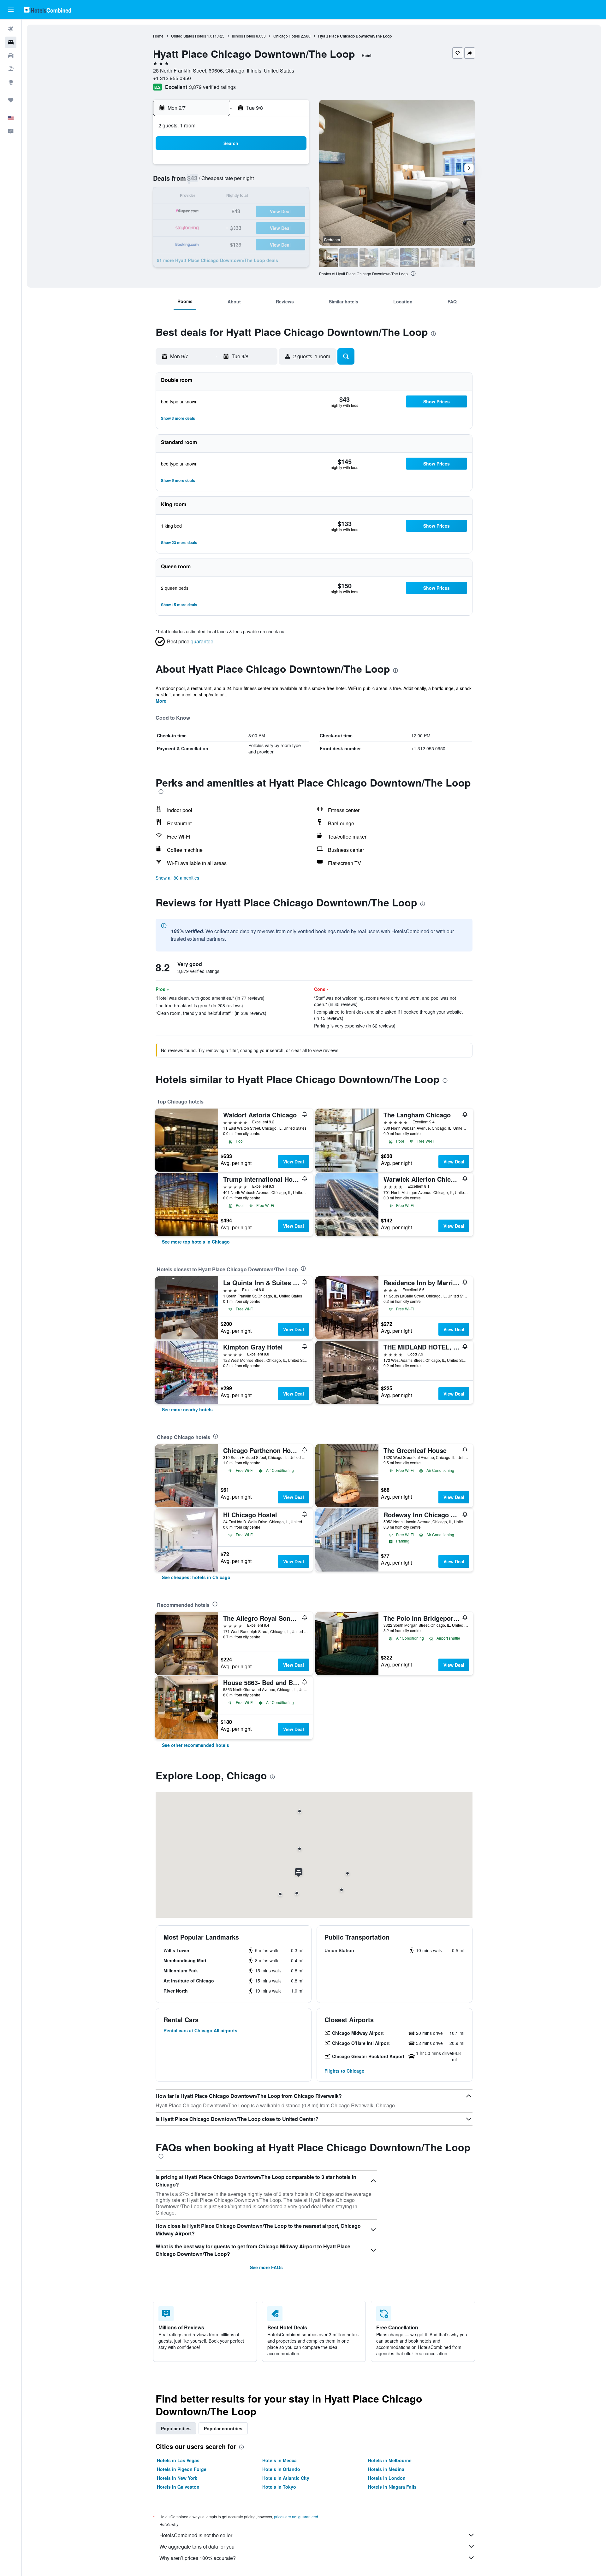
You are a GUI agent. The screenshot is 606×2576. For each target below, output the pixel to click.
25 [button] (277, 212)
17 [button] (262, 197)
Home (158, 36)
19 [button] (293, 197)
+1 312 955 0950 (172, 78)
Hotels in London (387, 2478)
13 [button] (202, 197)
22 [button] (232, 212)
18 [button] (277, 197)
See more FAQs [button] (266, 2267)
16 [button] (247, 197)
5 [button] (293, 166)
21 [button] (217, 212)
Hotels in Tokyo (279, 2487)
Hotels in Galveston (178, 2487)
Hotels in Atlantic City (286, 2478)
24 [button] (262, 212)
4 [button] (278, 166)
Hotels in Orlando (281, 2469)
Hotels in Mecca (279, 2460)
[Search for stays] (11, 42)
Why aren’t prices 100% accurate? (198, 2558)
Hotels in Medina (386, 2469)
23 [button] (247, 212)
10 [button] (262, 181)
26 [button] (293, 212)
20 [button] (202, 212)
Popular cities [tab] (176, 2428)
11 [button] (277, 181)
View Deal (294, 1162)
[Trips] (11, 100)
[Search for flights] (11, 29)
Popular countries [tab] (223, 2428)
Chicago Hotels (287, 36)
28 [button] (217, 227)
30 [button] (247, 227)
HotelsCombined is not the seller (196, 2535)
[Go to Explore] (11, 82)
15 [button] (232, 197)
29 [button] (232, 227)
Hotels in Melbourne (390, 2460)
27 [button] (202, 227)
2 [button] (247, 166)
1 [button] (232, 166)
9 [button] (247, 181)
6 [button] (202, 181)
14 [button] (217, 197)
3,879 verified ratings (212, 87)
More (161, 701)
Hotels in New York (177, 2478)
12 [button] (293, 181)
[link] (196, 1242)
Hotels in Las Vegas (178, 2460)
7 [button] (217, 181)
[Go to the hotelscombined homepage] (47, 10)
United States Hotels (189, 36)
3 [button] (262, 166)
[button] (11, 10)
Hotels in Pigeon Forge (182, 2469)
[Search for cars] (11, 56)
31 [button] (404, 227)
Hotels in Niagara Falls (392, 2487)
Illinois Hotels (244, 36)
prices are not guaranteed (296, 2517)
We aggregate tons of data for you (197, 2547)
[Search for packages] (11, 69)
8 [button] (232, 181)
